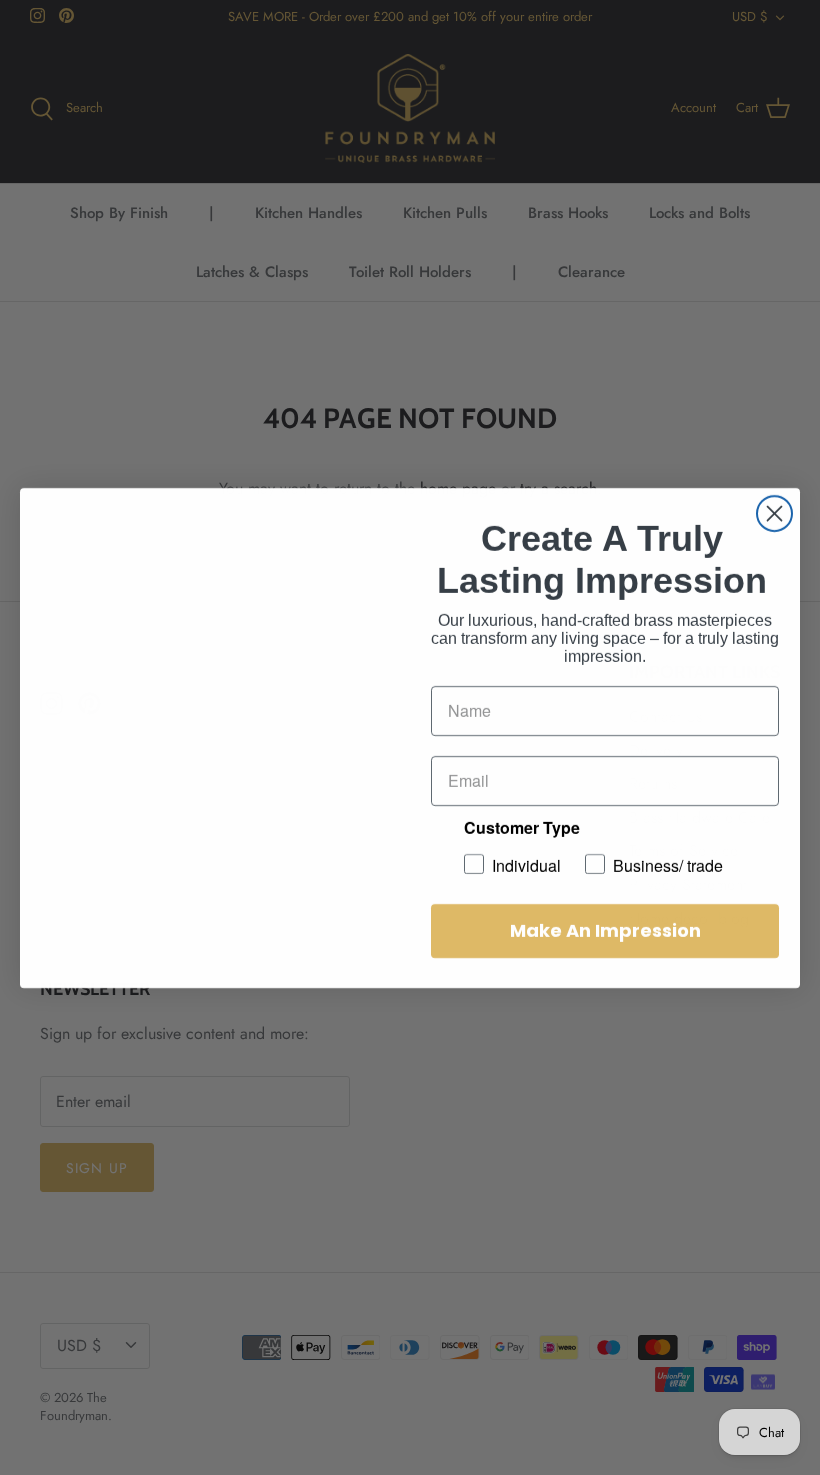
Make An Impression (605, 930)
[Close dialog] (774, 513)
